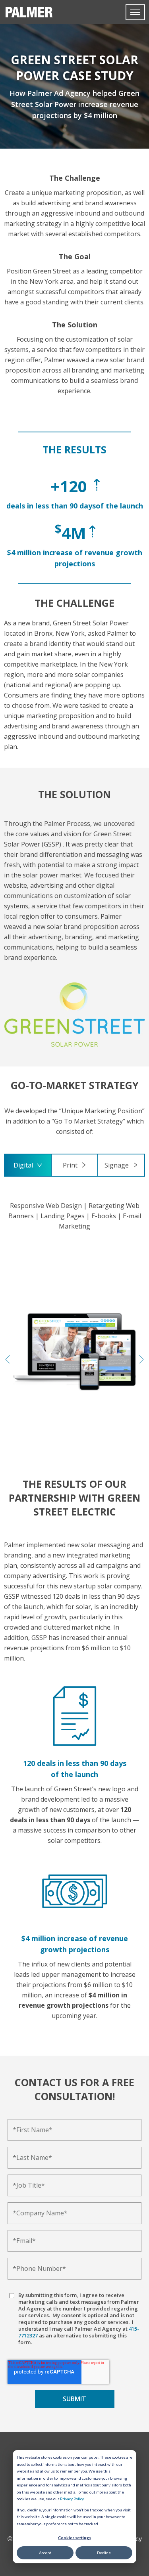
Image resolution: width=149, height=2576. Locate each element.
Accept (45, 2553)
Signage (117, 1165)
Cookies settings (74, 2538)
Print (70, 1165)
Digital (23, 1165)
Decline (104, 2553)
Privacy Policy (72, 2499)
